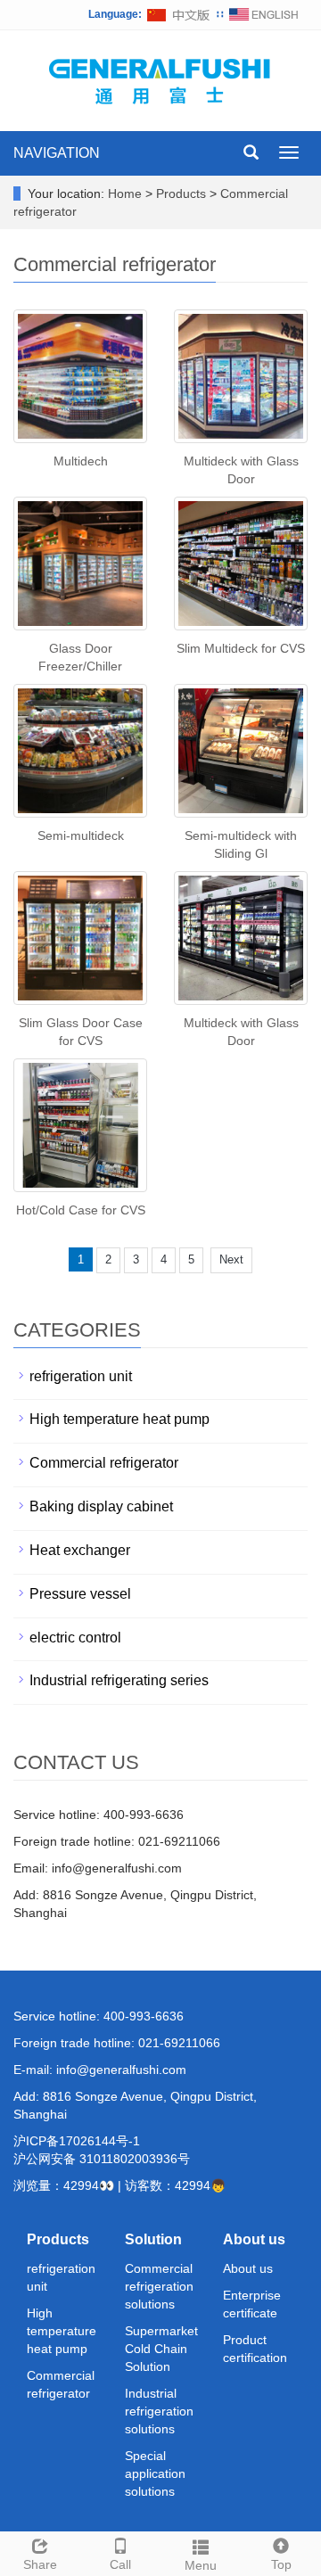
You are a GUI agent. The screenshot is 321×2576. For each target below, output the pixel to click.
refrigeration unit (81, 1376)
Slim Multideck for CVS (241, 648)
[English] (264, 14)
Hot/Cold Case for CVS (81, 1210)
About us (254, 2239)
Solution (153, 2239)
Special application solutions (155, 2473)
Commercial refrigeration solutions (159, 2286)
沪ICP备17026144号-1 (77, 2141)
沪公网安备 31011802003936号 (102, 2159)
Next (231, 1259)
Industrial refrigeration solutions (159, 2411)
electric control (75, 1638)
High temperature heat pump (119, 1419)
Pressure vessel (80, 1594)
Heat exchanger (80, 1550)
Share (40, 2564)
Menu (201, 2565)
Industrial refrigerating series (119, 1680)
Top (281, 2564)
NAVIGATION (57, 153)
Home (125, 193)
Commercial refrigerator (104, 1463)
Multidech (81, 461)
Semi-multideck (81, 835)
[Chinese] (179, 14)
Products (183, 193)
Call (120, 2564)
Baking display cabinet (101, 1506)
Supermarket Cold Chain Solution (161, 2349)
